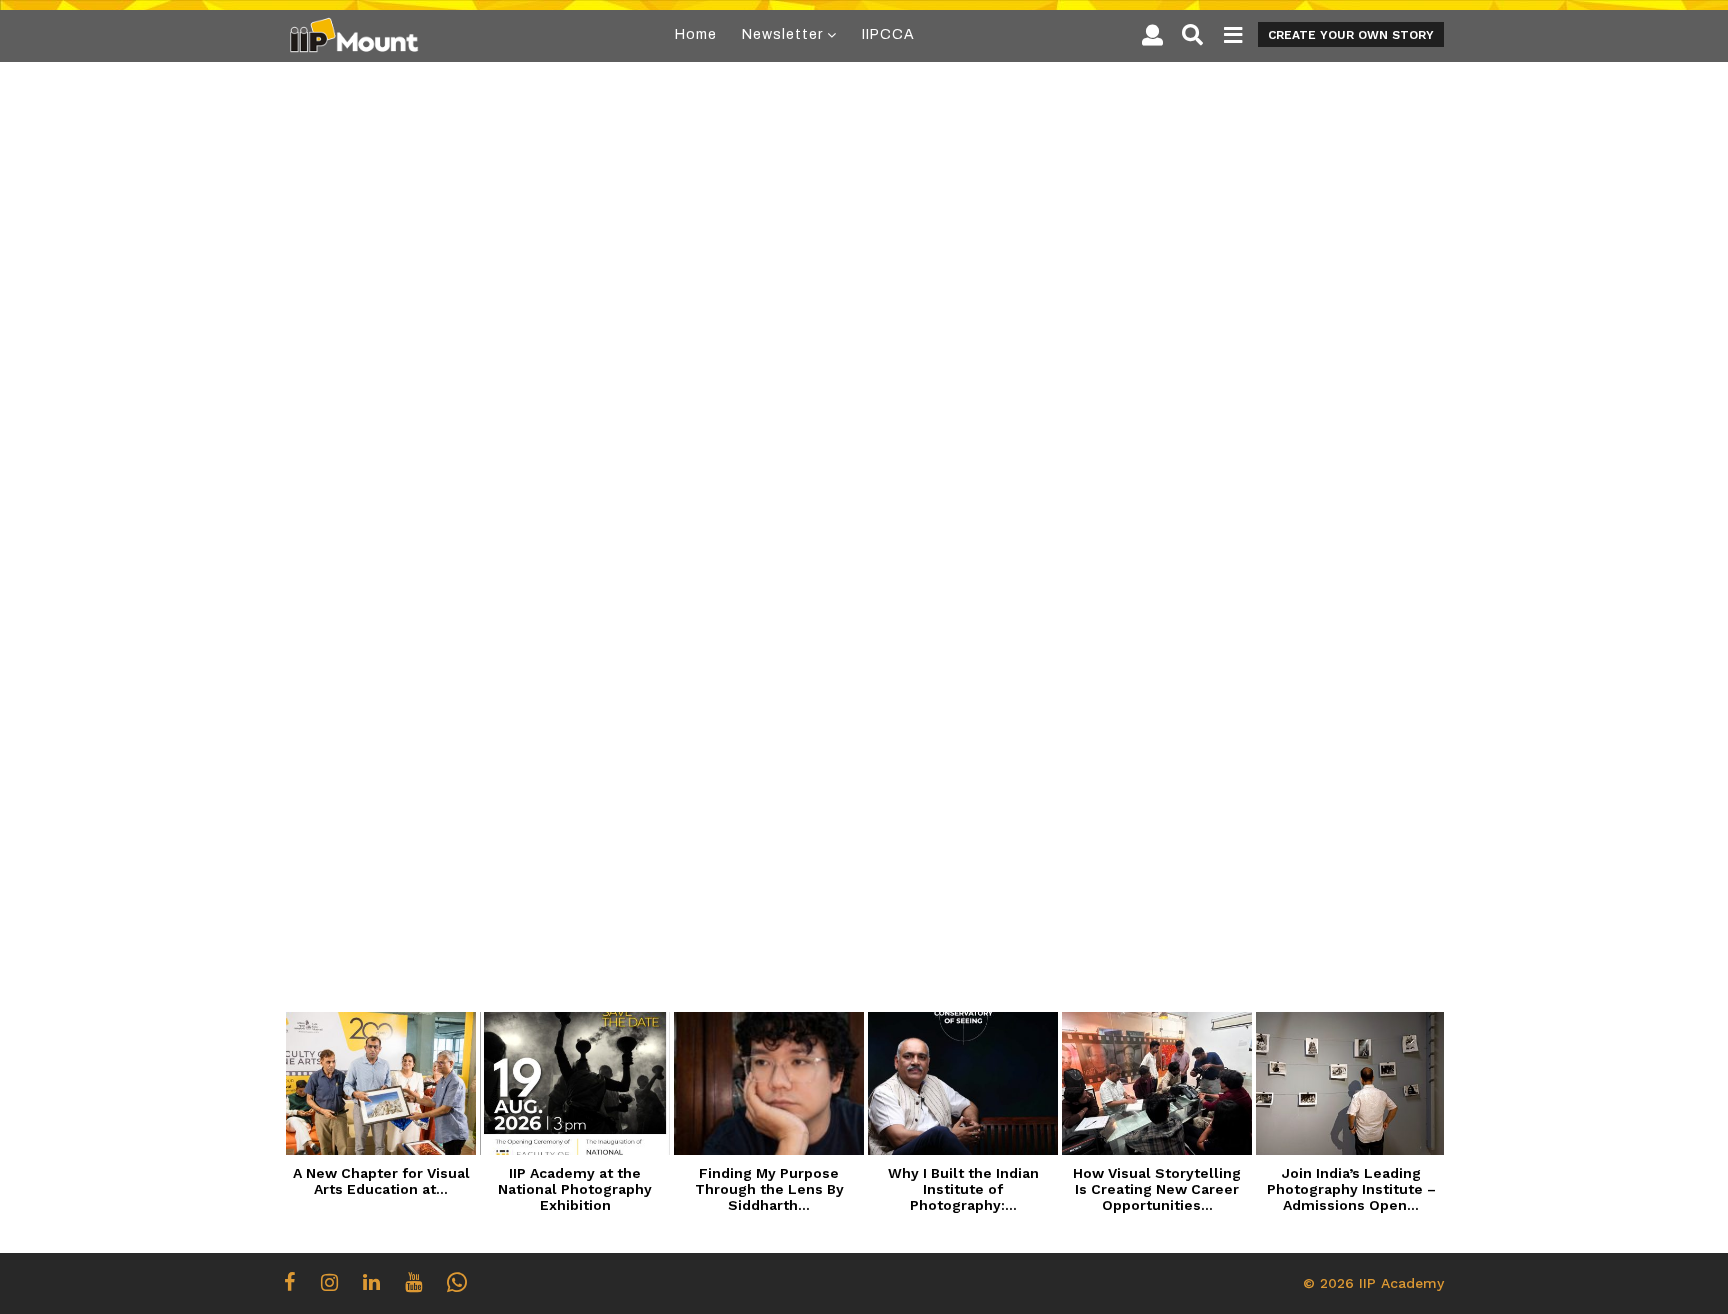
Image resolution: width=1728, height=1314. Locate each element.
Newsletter (782, 34)
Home (696, 34)
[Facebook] (290, 1282)
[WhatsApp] (457, 1282)
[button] (1152, 35)
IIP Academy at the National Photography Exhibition (575, 1189)
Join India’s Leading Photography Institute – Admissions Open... (1351, 1189)
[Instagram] (329, 1282)
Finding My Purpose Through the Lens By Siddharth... (769, 1189)
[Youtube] (413, 1282)
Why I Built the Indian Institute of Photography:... (963, 1189)
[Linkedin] (371, 1282)
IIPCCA (888, 34)
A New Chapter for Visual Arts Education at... (381, 1181)
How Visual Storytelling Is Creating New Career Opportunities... (1157, 1189)
